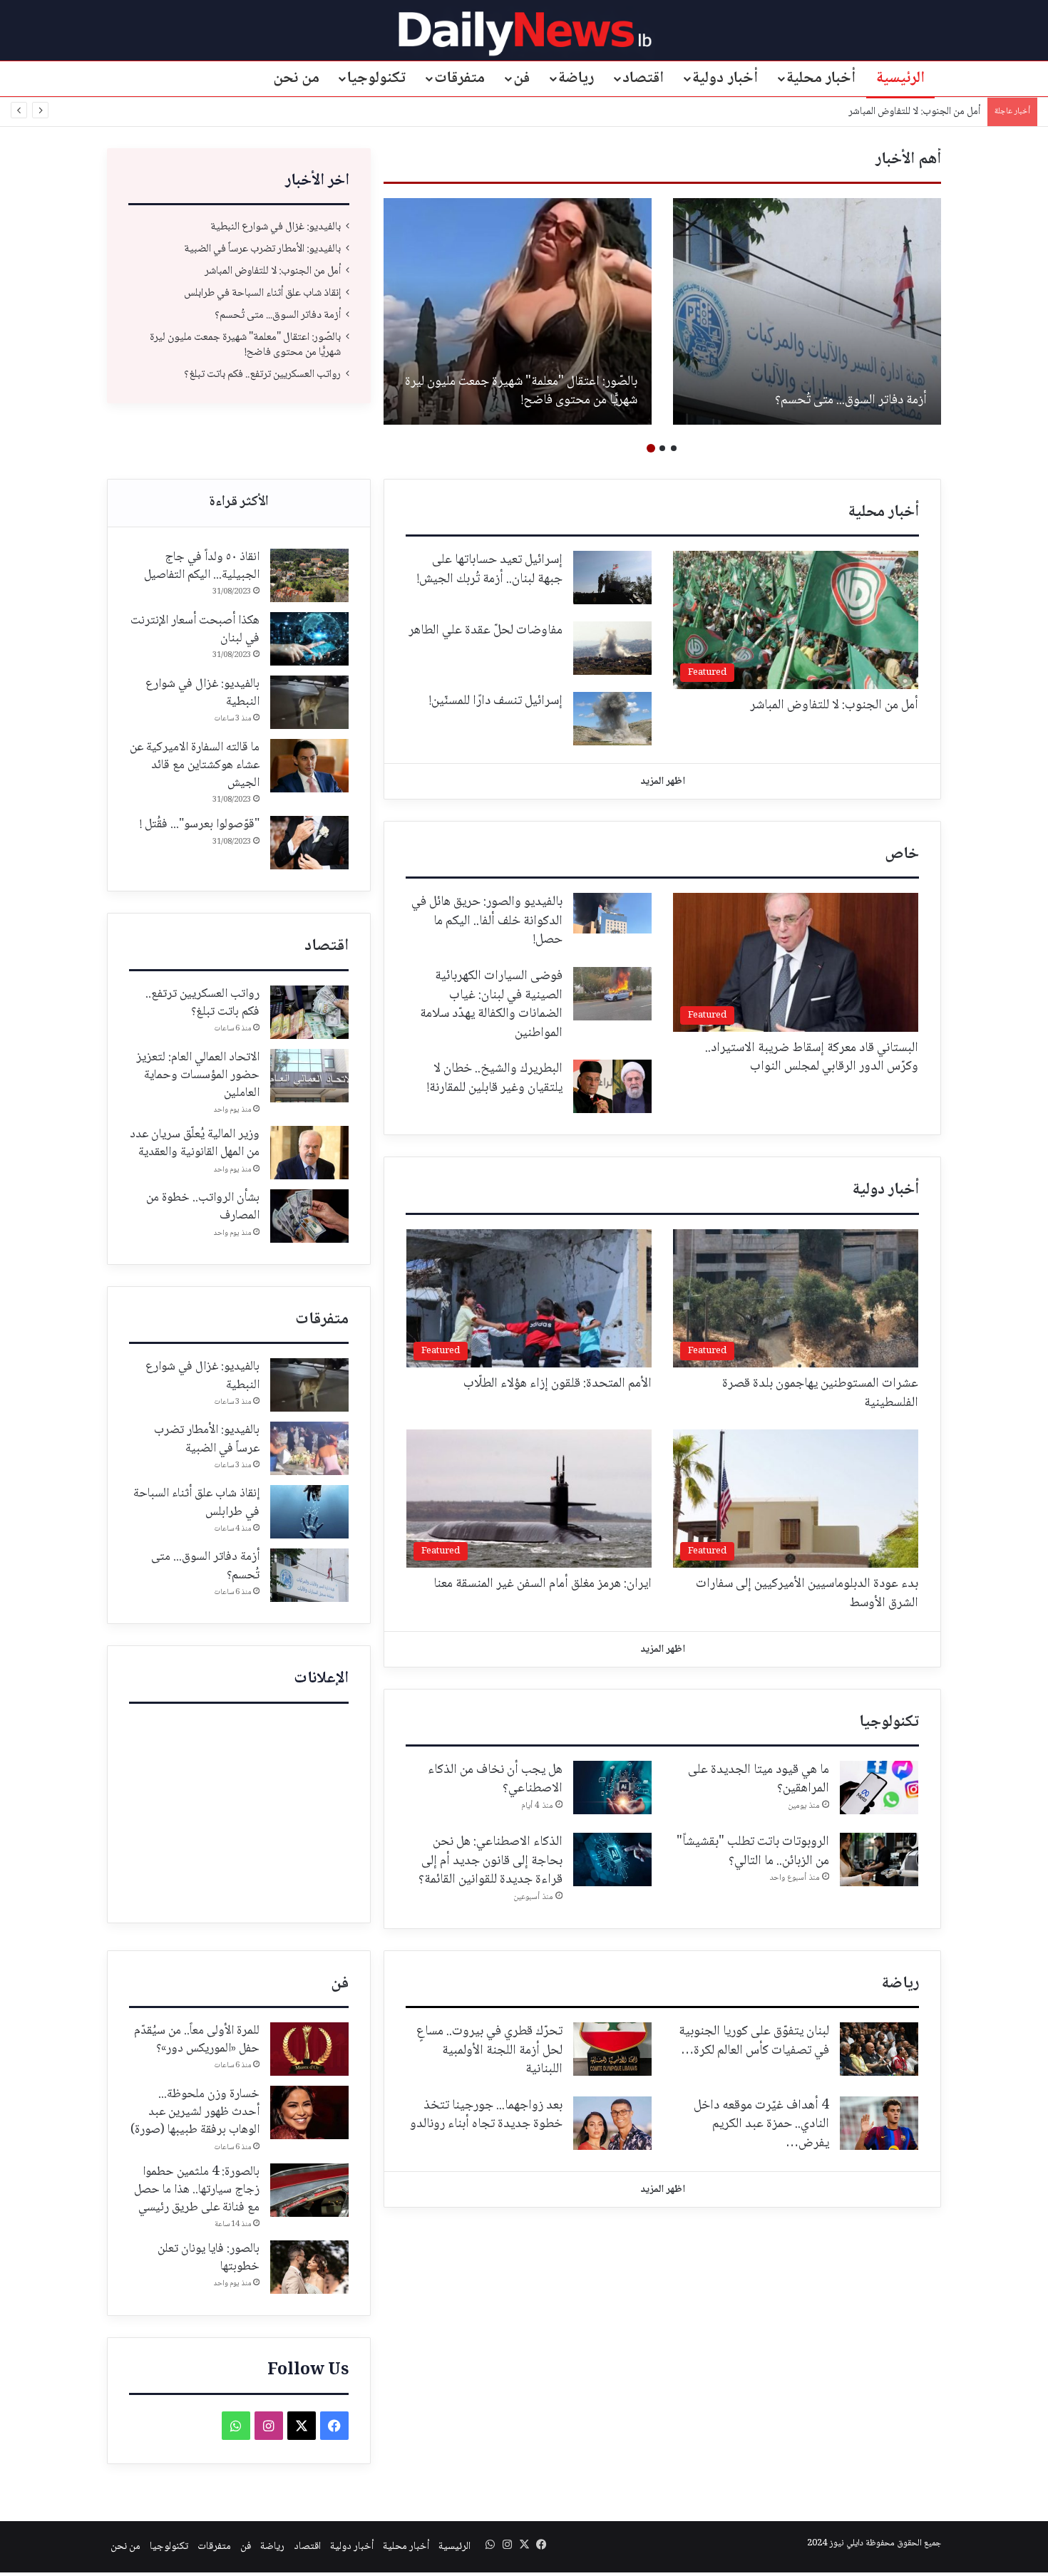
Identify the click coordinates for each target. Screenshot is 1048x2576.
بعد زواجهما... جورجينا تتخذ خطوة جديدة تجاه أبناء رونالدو (486, 2115)
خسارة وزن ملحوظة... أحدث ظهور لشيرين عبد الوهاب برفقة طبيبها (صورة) (195, 2112)
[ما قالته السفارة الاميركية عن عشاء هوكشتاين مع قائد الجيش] (309, 766)
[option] (807, 311)
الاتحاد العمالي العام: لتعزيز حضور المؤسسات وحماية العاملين (198, 1075)
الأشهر (239, 503)
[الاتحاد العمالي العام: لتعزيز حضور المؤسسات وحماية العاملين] (309, 1076)
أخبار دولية (725, 78)
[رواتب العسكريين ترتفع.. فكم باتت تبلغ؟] (309, 1012)
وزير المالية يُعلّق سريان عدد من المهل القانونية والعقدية (195, 1143)
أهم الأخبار (908, 160)
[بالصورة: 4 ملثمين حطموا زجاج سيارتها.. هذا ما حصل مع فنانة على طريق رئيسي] (309, 2190)
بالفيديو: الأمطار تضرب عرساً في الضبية (541, 400)
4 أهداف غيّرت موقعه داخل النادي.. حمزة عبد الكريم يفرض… (761, 2125)
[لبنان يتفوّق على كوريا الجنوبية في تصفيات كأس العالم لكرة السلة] (879, 2049)
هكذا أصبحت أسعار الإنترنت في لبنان (195, 630)
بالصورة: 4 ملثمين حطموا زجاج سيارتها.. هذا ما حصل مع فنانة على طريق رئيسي (197, 2190)
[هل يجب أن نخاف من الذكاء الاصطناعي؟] (612, 1788)
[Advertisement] (239, 1810)
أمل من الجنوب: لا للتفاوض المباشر (273, 271)
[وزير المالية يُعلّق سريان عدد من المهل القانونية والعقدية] (309, 1153)
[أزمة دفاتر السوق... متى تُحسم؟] (309, 1575)
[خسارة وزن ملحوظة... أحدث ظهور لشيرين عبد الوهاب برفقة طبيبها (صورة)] (309, 2112)
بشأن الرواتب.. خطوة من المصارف (203, 1207)
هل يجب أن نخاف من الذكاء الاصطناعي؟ (495, 1780)
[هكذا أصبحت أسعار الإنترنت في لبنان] (309, 639)
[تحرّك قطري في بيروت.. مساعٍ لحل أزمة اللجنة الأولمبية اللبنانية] (612, 2049)
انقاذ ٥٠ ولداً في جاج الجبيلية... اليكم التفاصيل (202, 566)
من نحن (297, 78)
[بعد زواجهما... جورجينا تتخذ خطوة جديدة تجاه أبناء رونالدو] (612, 2123)
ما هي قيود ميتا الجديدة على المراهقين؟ (759, 1780)
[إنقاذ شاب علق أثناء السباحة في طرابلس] (309, 1512)
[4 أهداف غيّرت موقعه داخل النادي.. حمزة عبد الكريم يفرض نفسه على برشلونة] (879, 2123)
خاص (902, 854)
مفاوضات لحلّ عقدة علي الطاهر (486, 631)
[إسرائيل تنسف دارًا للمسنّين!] (612, 719)
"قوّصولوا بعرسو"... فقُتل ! (200, 824)
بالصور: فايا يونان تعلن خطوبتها (209, 2258)
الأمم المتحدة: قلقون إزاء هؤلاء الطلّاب (558, 1384)
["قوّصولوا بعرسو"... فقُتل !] (309, 843)
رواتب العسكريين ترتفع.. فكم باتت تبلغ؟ (262, 374)
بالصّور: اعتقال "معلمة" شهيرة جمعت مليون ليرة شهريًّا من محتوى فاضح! (245, 345)
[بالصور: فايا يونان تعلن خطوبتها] (309, 2267)
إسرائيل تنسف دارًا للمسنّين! (496, 701)
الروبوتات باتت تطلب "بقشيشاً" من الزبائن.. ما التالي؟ (753, 1852)
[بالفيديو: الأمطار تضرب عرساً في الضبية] (518, 311)
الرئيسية (900, 78)
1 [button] (674, 448)
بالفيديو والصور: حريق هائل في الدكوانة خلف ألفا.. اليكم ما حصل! (487, 921)
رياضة (576, 78)
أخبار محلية (821, 78)
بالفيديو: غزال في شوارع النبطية (847, 400)
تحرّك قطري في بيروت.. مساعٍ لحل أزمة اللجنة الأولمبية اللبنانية (489, 2050)
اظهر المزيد (663, 782)
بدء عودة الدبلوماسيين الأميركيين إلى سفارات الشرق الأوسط (807, 1594)
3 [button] (651, 448)
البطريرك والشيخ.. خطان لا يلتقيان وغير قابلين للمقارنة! (495, 1078)
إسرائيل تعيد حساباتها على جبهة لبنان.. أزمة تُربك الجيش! (490, 570)
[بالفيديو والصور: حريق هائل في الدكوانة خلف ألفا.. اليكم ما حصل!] (612, 913)
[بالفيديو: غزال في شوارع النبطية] (807, 311)
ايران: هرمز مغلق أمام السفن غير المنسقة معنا (543, 1584)
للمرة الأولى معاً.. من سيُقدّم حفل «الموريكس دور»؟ (197, 2040)
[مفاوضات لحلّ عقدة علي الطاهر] (612, 648)
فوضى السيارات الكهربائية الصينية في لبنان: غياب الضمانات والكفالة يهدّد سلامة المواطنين (491, 1005)
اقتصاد (643, 78)
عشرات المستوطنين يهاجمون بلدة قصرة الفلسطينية (820, 1393)
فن (522, 78)
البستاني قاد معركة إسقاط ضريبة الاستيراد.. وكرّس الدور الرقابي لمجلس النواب (812, 1058)
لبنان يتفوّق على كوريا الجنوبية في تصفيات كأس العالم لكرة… (754, 2041)
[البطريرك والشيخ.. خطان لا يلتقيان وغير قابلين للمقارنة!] (612, 1086)
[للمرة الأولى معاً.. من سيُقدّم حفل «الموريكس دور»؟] (309, 2049)
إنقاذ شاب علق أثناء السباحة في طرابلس (901, 112)
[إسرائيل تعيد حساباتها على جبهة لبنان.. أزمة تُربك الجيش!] (612, 578)
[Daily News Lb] (524, 33)
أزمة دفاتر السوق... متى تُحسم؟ (278, 315)
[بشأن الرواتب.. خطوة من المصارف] (309, 1216)
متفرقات (459, 78)
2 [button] (662, 448)
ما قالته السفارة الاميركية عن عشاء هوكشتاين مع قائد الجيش (195, 765)
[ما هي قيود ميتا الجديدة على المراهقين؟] (879, 1788)
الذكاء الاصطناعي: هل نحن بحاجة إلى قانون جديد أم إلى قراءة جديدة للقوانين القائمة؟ (490, 1861)
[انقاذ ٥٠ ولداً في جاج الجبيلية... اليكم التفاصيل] (309, 575)
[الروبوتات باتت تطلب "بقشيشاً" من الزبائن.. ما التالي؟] (879, 1859)
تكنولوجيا (376, 78)
